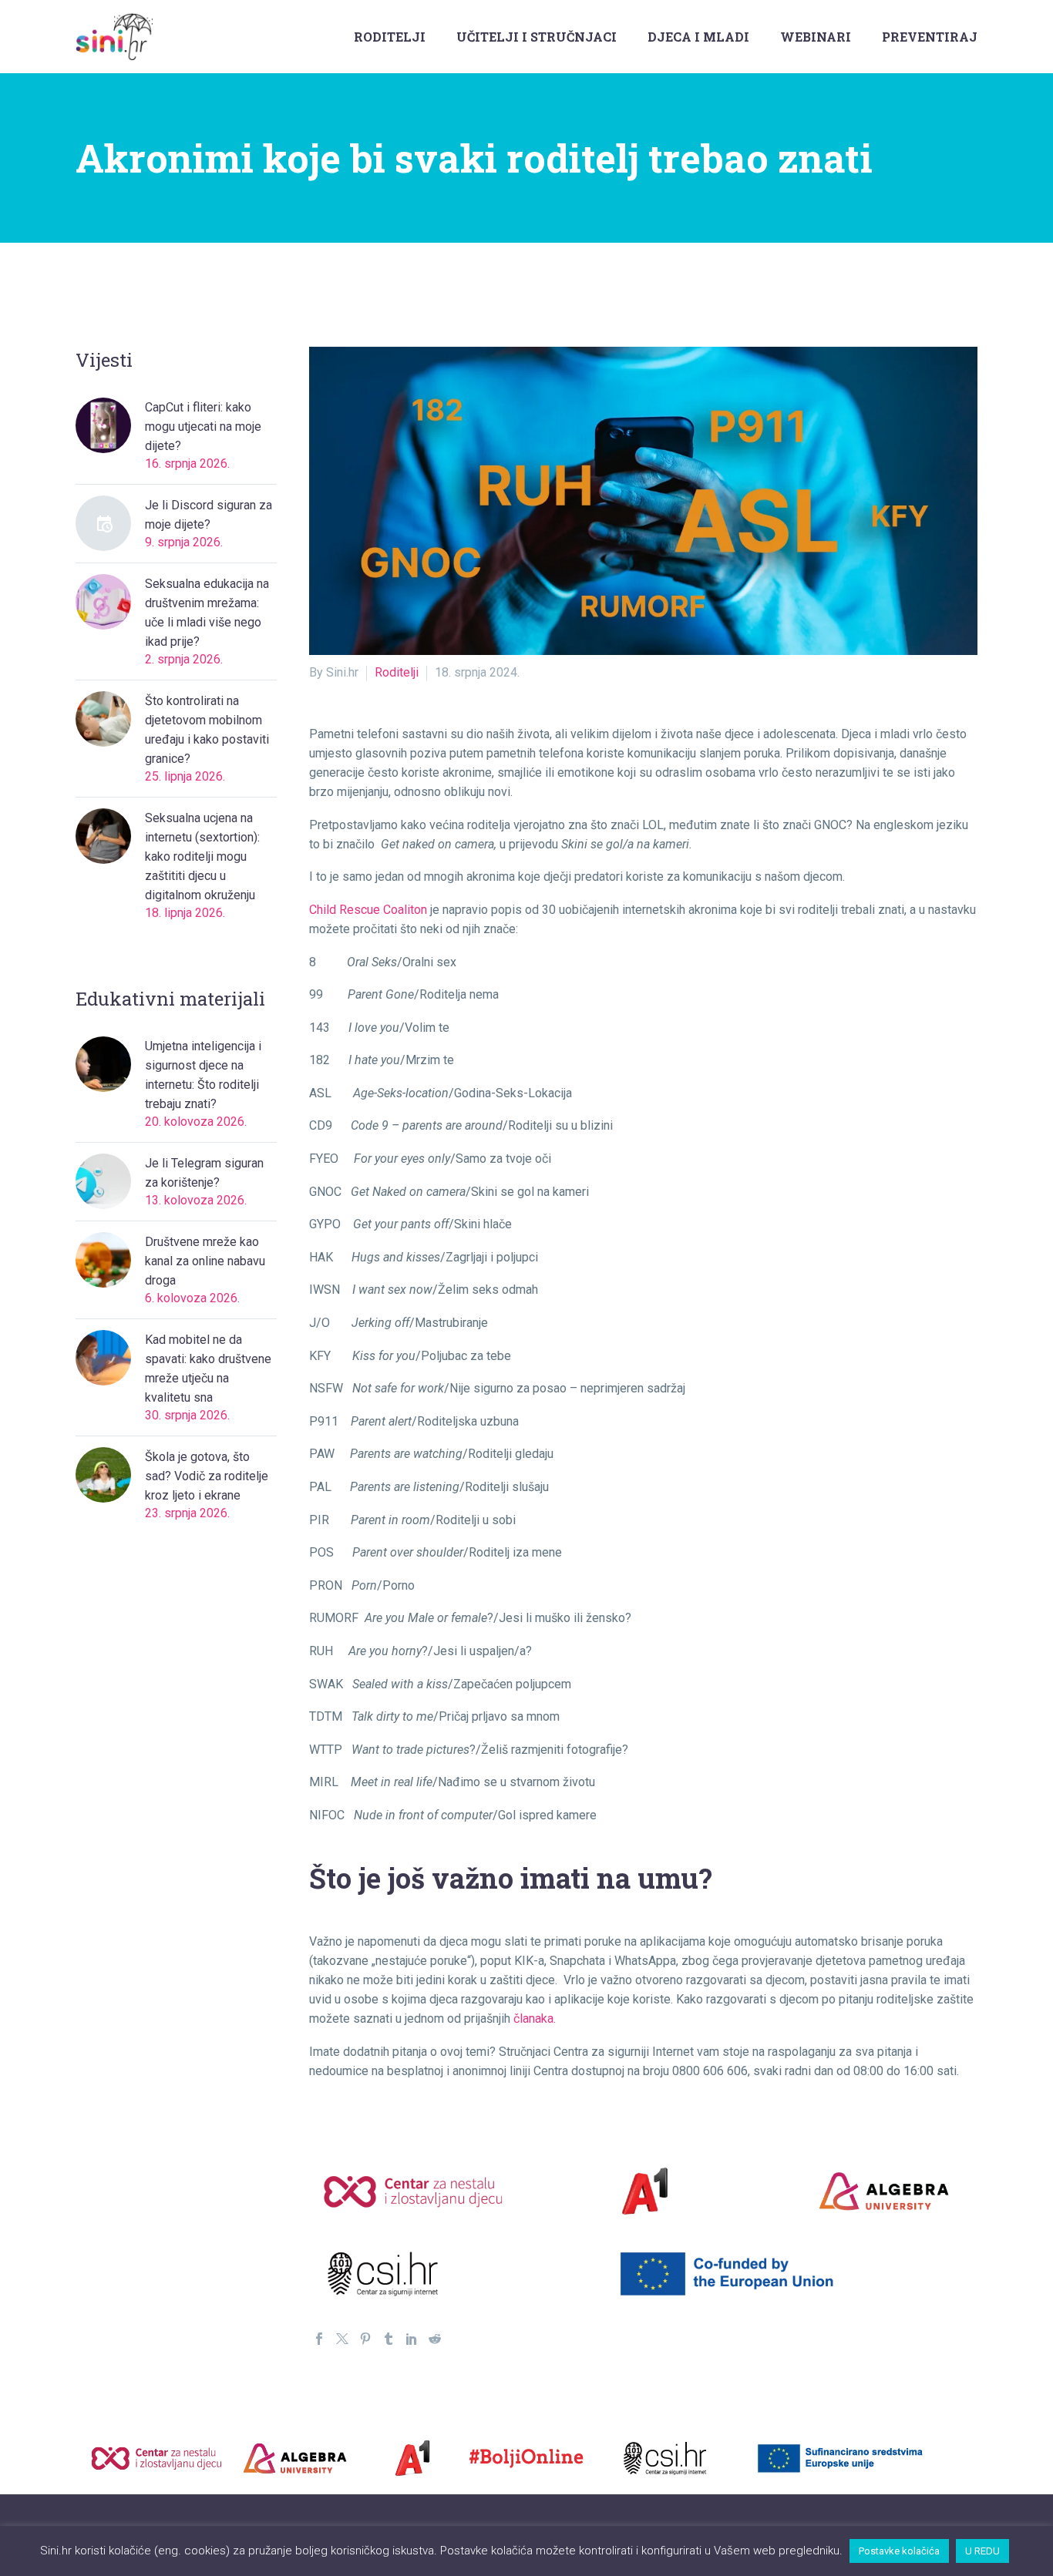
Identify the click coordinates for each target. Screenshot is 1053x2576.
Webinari (816, 37)
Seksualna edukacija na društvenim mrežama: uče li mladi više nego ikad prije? (207, 613)
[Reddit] (435, 2339)
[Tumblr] (389, 2339)
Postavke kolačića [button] (899, 2551)
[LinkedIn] (412, 2339)
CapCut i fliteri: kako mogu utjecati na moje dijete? (203, 427)
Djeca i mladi (698, 37)
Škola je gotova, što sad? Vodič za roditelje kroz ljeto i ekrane (207, 1476)
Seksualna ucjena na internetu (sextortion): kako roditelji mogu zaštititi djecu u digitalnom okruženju (202, 856)
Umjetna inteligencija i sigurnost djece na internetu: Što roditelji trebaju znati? (203, 1075)
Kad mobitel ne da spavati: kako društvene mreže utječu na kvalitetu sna (208, 1369)
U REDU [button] (982, 2551)
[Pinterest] (365, 2339)
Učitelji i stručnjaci (537, 37)
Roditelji (390, 37)
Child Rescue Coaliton (368, 910)
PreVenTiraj (930, 37)
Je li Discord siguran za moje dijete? (209, 515)
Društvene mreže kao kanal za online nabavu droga (205, 1261)
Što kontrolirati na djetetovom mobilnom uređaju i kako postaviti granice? (207, 730)
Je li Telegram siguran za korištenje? (204, 1173)
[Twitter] (342, 2339)
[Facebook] (319, 2339)
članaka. (536, 2018)
